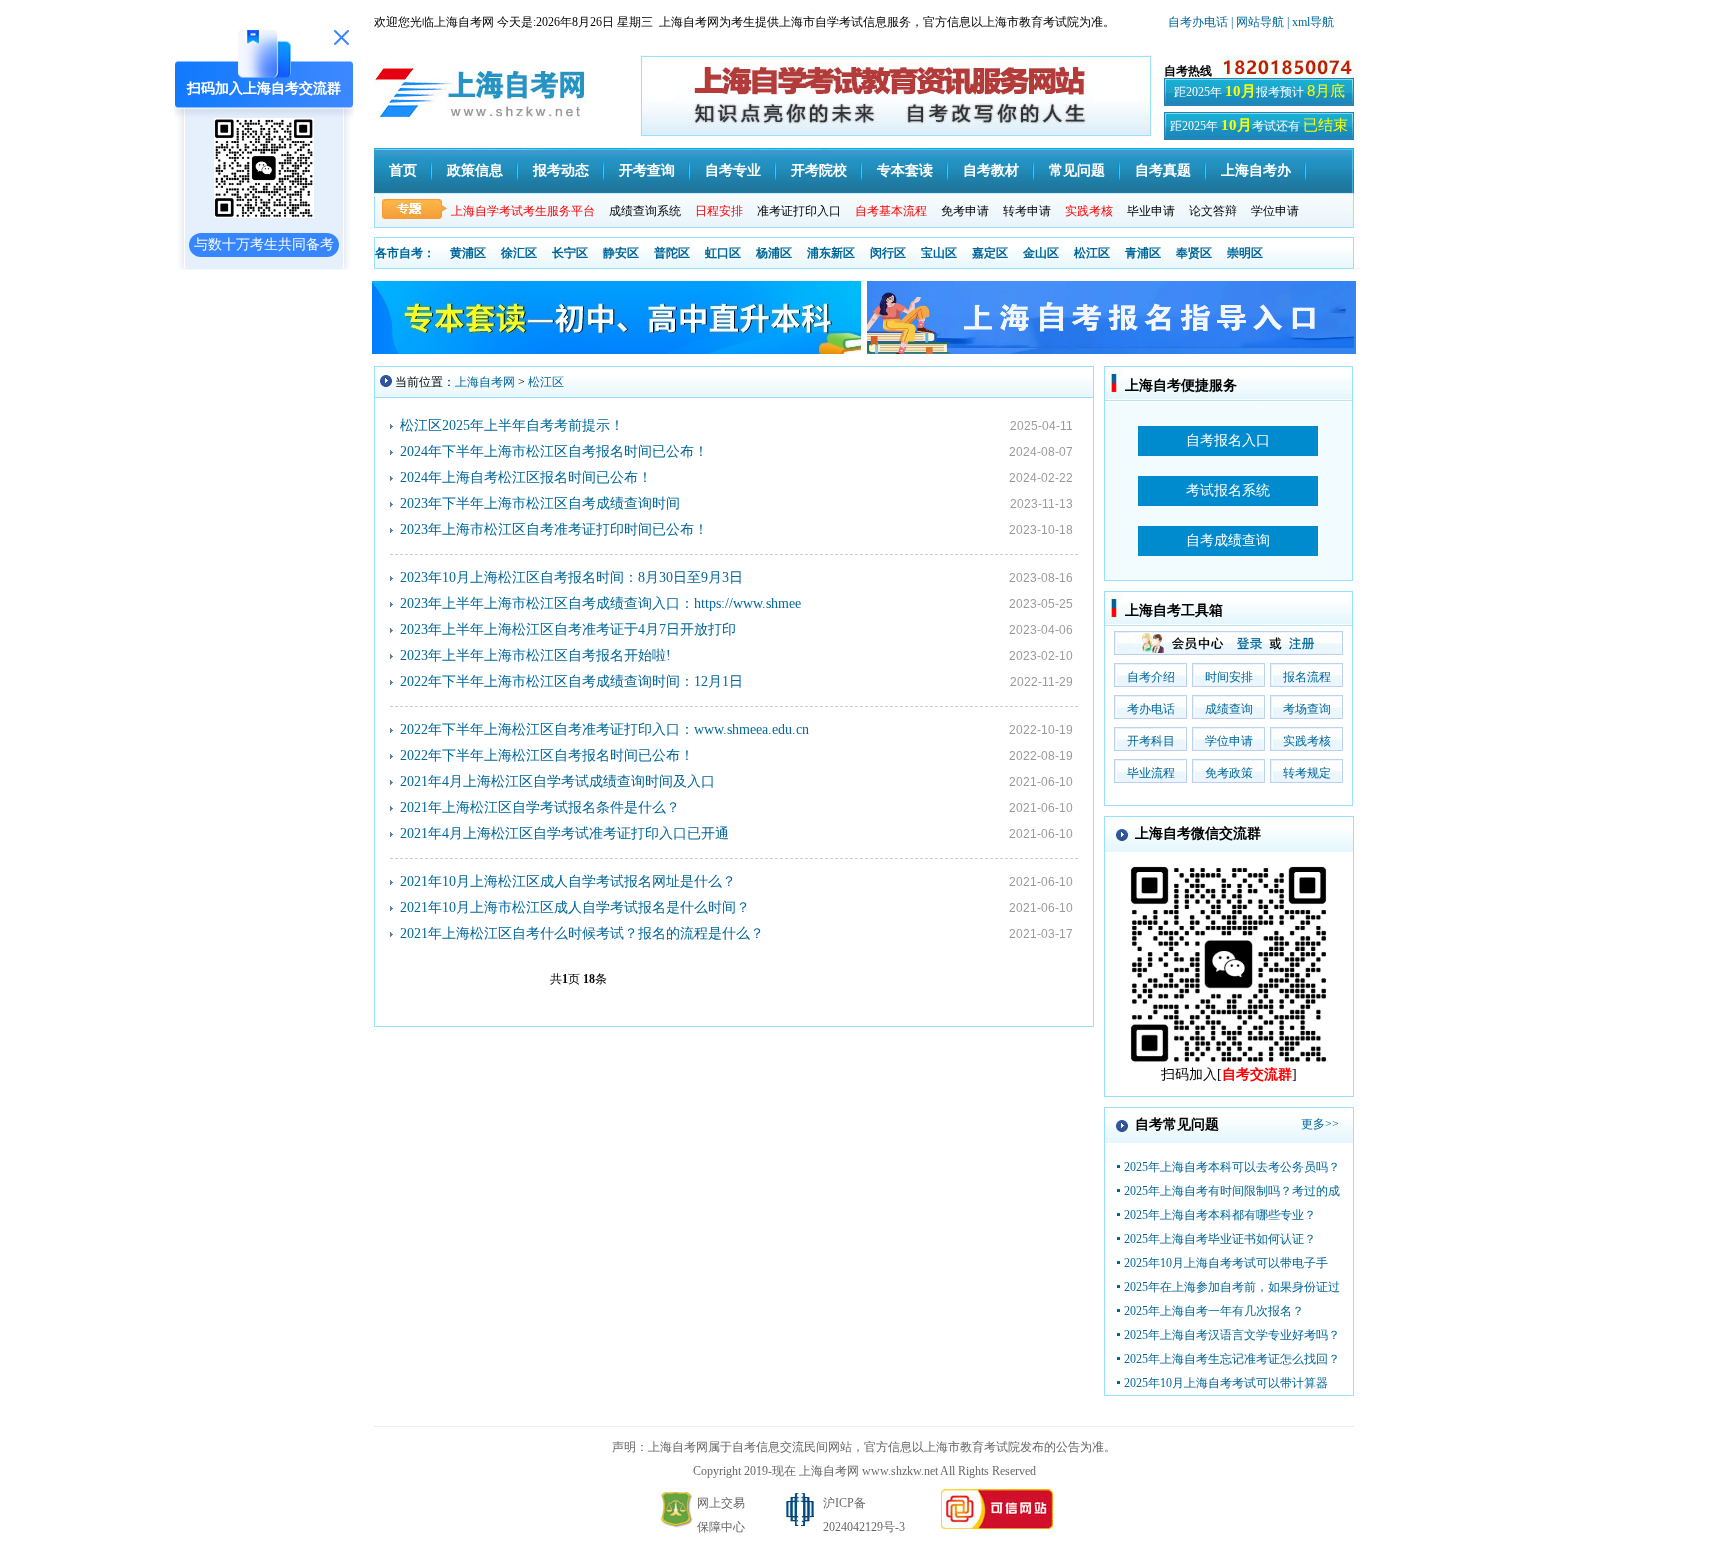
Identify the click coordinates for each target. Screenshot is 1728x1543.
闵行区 (888, 253)
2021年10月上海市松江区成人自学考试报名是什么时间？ (575, 907)
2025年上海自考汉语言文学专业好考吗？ (1232, 1335)
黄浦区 (468, 253)
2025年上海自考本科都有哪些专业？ (1220, 1215)
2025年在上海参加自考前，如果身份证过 (1232, 1287)
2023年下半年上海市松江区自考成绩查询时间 (540, 503)
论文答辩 (1213, 211)
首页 (403, 170)
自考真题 (1163, 170)
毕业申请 (1151, 211)
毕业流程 (1151, 773)
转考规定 (1307, 773)
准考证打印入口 (799, 211)
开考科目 (1151, 741)
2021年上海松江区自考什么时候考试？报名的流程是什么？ (582, 933)
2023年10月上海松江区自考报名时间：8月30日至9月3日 (571, 577)
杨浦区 (774, 253)
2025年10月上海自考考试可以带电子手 (1226, 1263)
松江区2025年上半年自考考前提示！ (512, 425)
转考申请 (1027, 211)
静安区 (621, 253)
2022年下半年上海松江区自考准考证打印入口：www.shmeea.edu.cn (604, 729)
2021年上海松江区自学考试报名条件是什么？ (540, 807)
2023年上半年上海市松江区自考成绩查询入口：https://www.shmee (600, 603)
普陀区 (672, 253)
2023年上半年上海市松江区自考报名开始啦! (535, 655)
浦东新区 (831, 253)
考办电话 (1151, 709)
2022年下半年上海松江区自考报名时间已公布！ (547, 755)
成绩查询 (1229, 709)
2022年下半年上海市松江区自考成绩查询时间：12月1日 (571, 681)
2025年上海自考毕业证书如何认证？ (1220, 1239)
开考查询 (647, 170)
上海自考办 (1256, 170)
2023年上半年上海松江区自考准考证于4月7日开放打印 (568, 629)
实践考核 (1307, 741)
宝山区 (939, 253)
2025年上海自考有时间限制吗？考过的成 (1232, 1191)
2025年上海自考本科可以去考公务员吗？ (1232, 1167)
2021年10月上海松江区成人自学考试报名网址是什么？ (568, 881)
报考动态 (561, 170)
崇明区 (1245, 253)
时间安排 (1229, 677)
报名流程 (1307, 677)
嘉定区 (990, 253)
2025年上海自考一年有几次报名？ (1214, 1311)
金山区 (1041, 253)
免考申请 (965, 211)
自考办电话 (1198, 22)
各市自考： (405, 253)
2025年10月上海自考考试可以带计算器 (1226, 1383)
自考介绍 (1151, 677)
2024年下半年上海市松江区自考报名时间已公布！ (554, 451)
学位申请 (1275, 211)
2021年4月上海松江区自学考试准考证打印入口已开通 (564, 833)
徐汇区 (519, 253)
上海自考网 (485, 382)
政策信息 (475, 170)
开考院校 (819, 170)
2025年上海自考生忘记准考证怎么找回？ (1232, 1359)
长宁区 (570, 253)
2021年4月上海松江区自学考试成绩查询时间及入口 (557, 781)
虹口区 (723, 253)
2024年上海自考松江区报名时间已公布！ (526, 477)
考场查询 (1307, 709)
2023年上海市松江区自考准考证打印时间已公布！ (554, 529)
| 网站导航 (1257, 22)
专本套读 (905, 170)
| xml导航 (1310, 22)
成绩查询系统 (645, 211)
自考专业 (733, 170)
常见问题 (1077, 170)
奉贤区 (1194, 253)
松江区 (1092, 253)
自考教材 (991, 170)
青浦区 (1143, 253)
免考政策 (1229, 773)
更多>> (1320, 1124)
